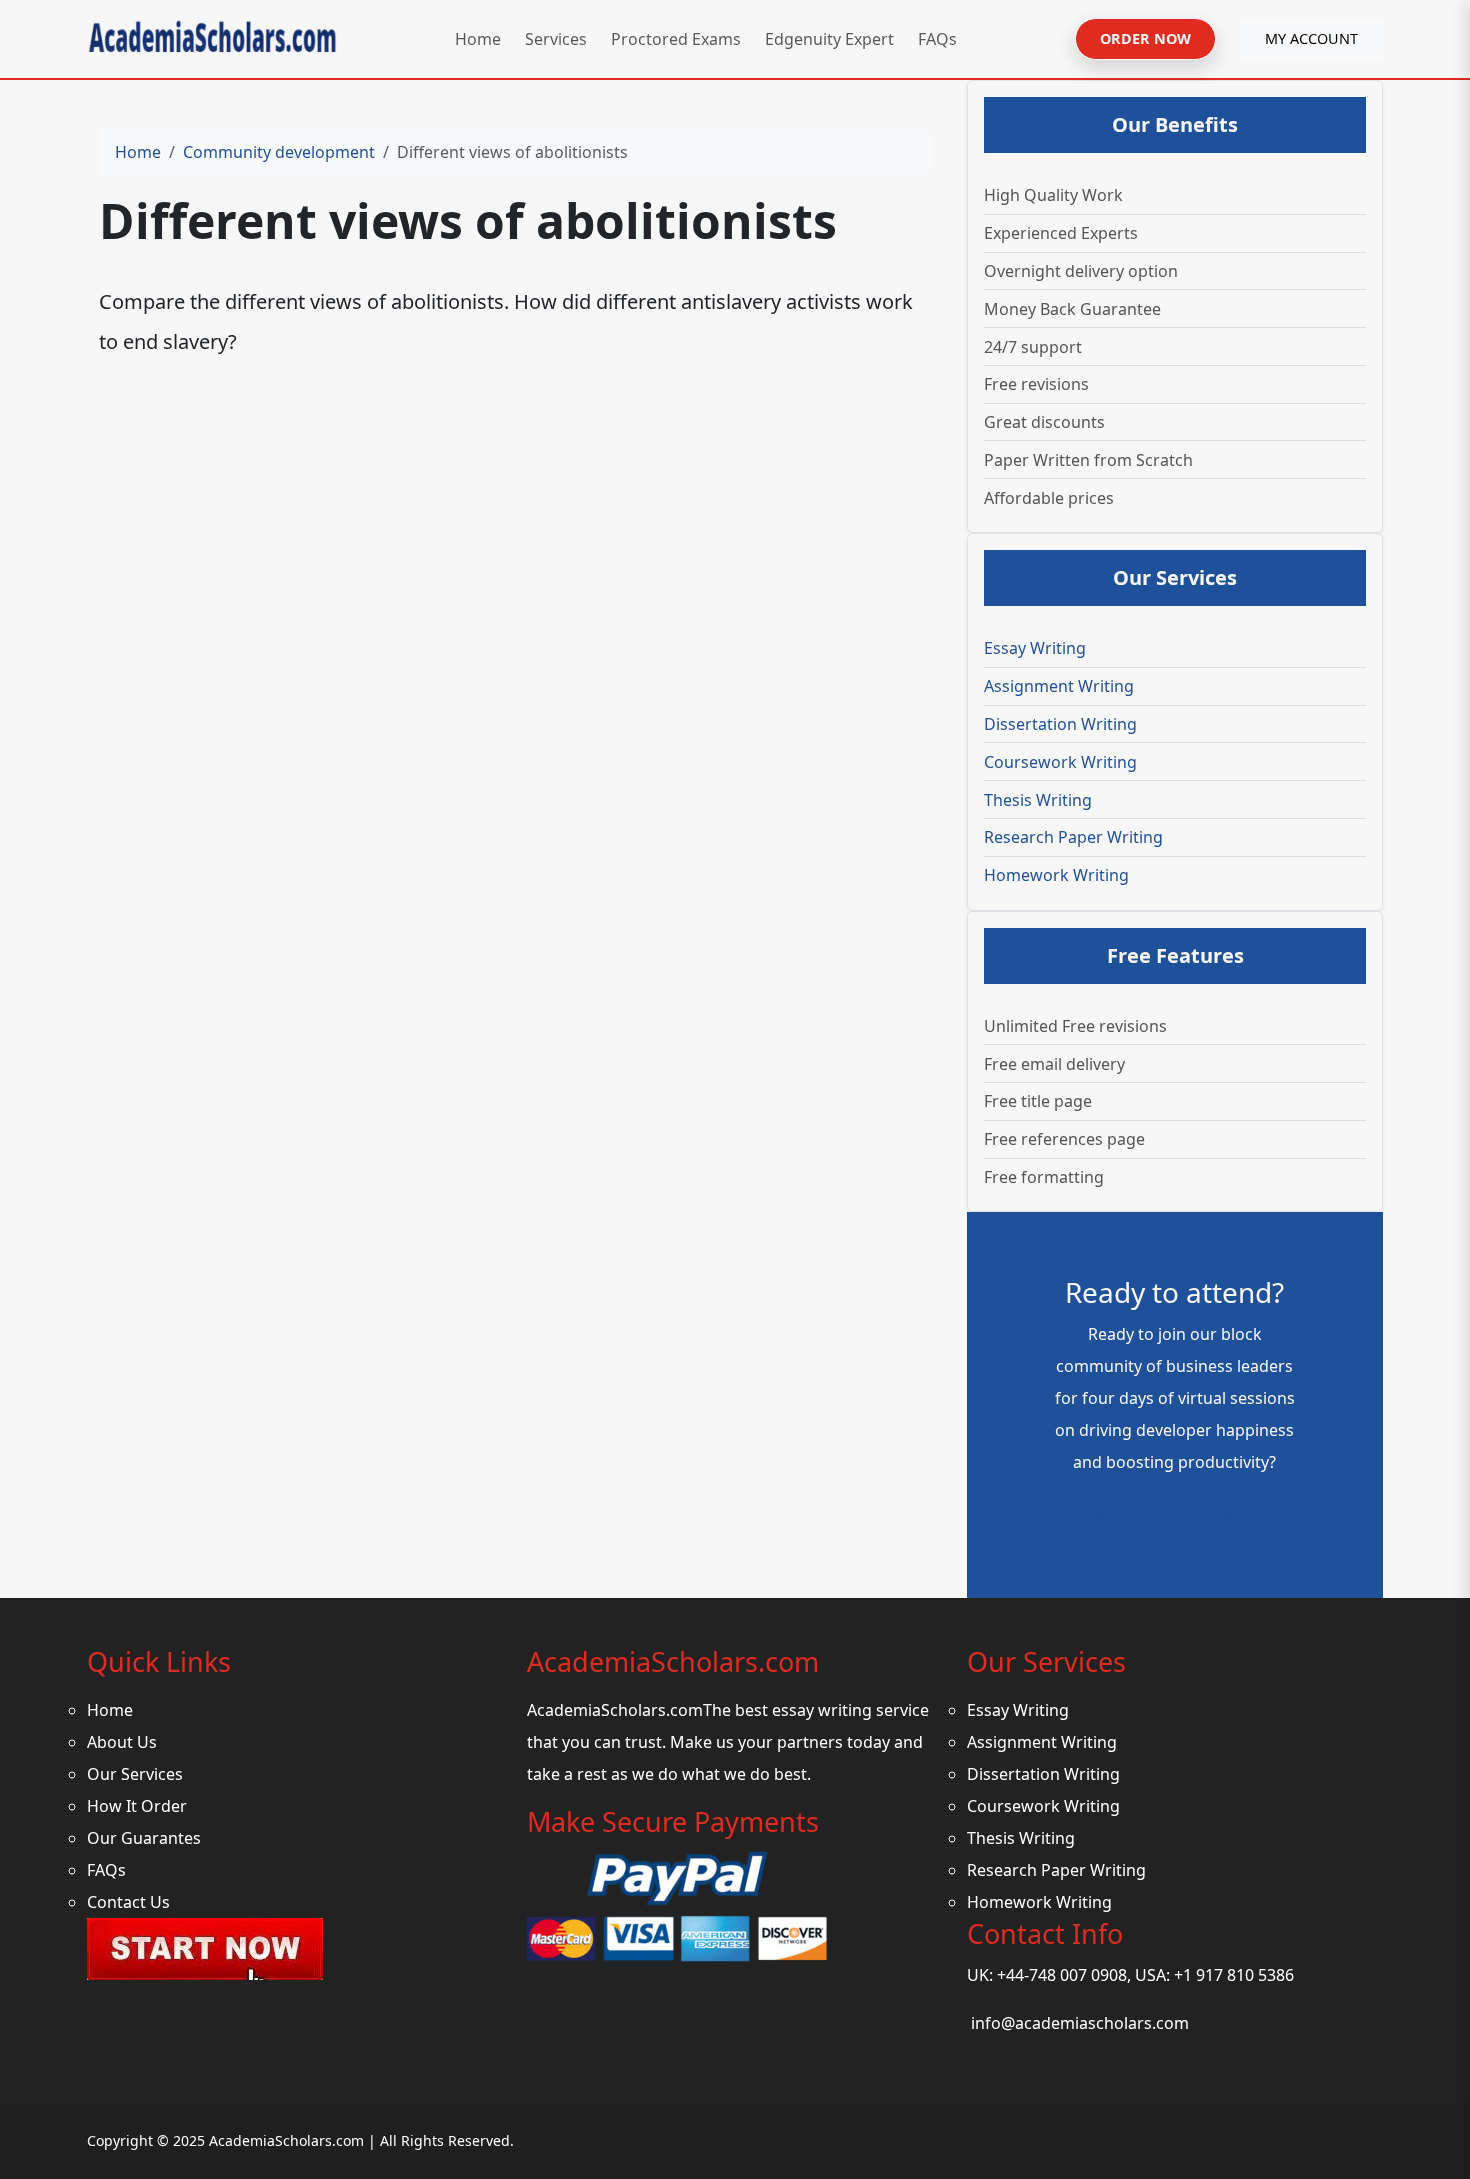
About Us (122, 1742)
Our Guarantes (144, 1838)
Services (556, 39)
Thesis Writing (1038, 800)
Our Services (135, 1774)
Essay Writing (1035, 648)
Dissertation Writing (1060, 724)
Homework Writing (1056, 875)
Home (478, 39)
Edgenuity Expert (829, 39)
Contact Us (128, 1902)
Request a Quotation (1174, 1518)
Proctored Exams (676, 39)
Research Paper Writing (1073, 837)
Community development (279, 152)
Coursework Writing (1060, 762)
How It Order (137, 1806)
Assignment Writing (1059, 686)
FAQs (937, 39)
